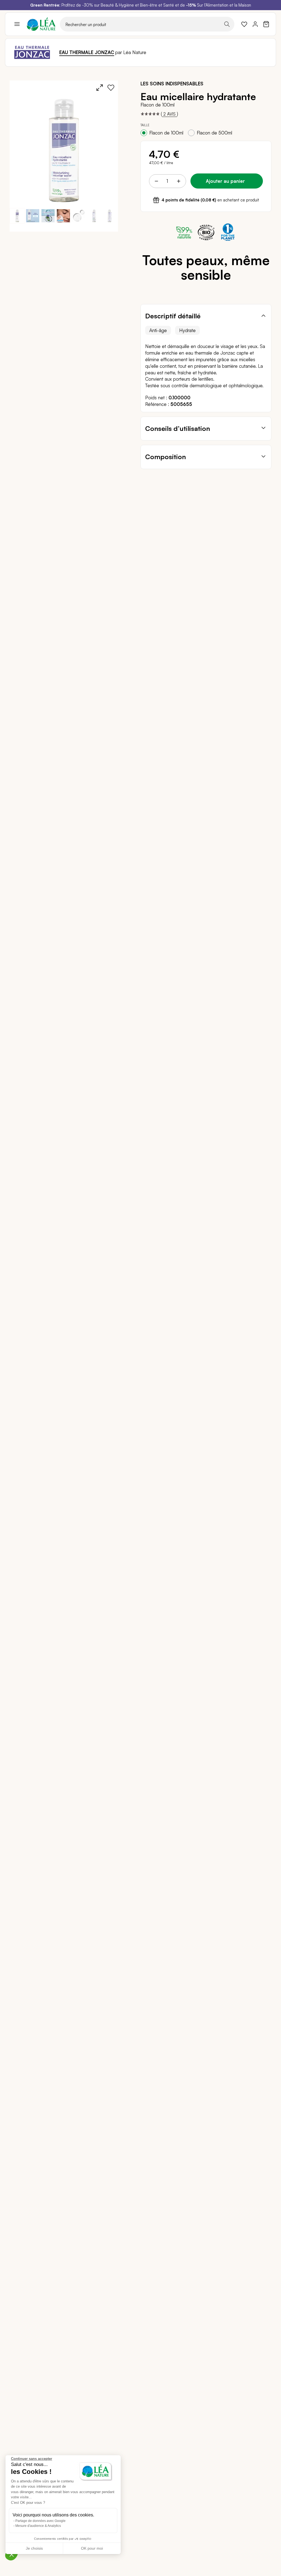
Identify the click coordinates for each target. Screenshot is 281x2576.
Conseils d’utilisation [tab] (178, 428)
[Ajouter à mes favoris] (111, 88)
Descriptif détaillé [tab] (173, 316)
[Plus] (178, 181)
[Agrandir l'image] (100, 88)
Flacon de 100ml (166, 133)
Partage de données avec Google (40, 2521)
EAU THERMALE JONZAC (87, 52)
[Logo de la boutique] (41, 24)
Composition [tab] (165, 457)
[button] (33, 216)
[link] (244, 24)
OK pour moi (92, 2548)
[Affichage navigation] (17, 24)
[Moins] (156, 181)
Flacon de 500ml (214, 133)
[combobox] (147, 24)
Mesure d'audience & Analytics (38, 2526)
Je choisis (34, 2548)
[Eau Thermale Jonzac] (32, 52)
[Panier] (266, 24)
